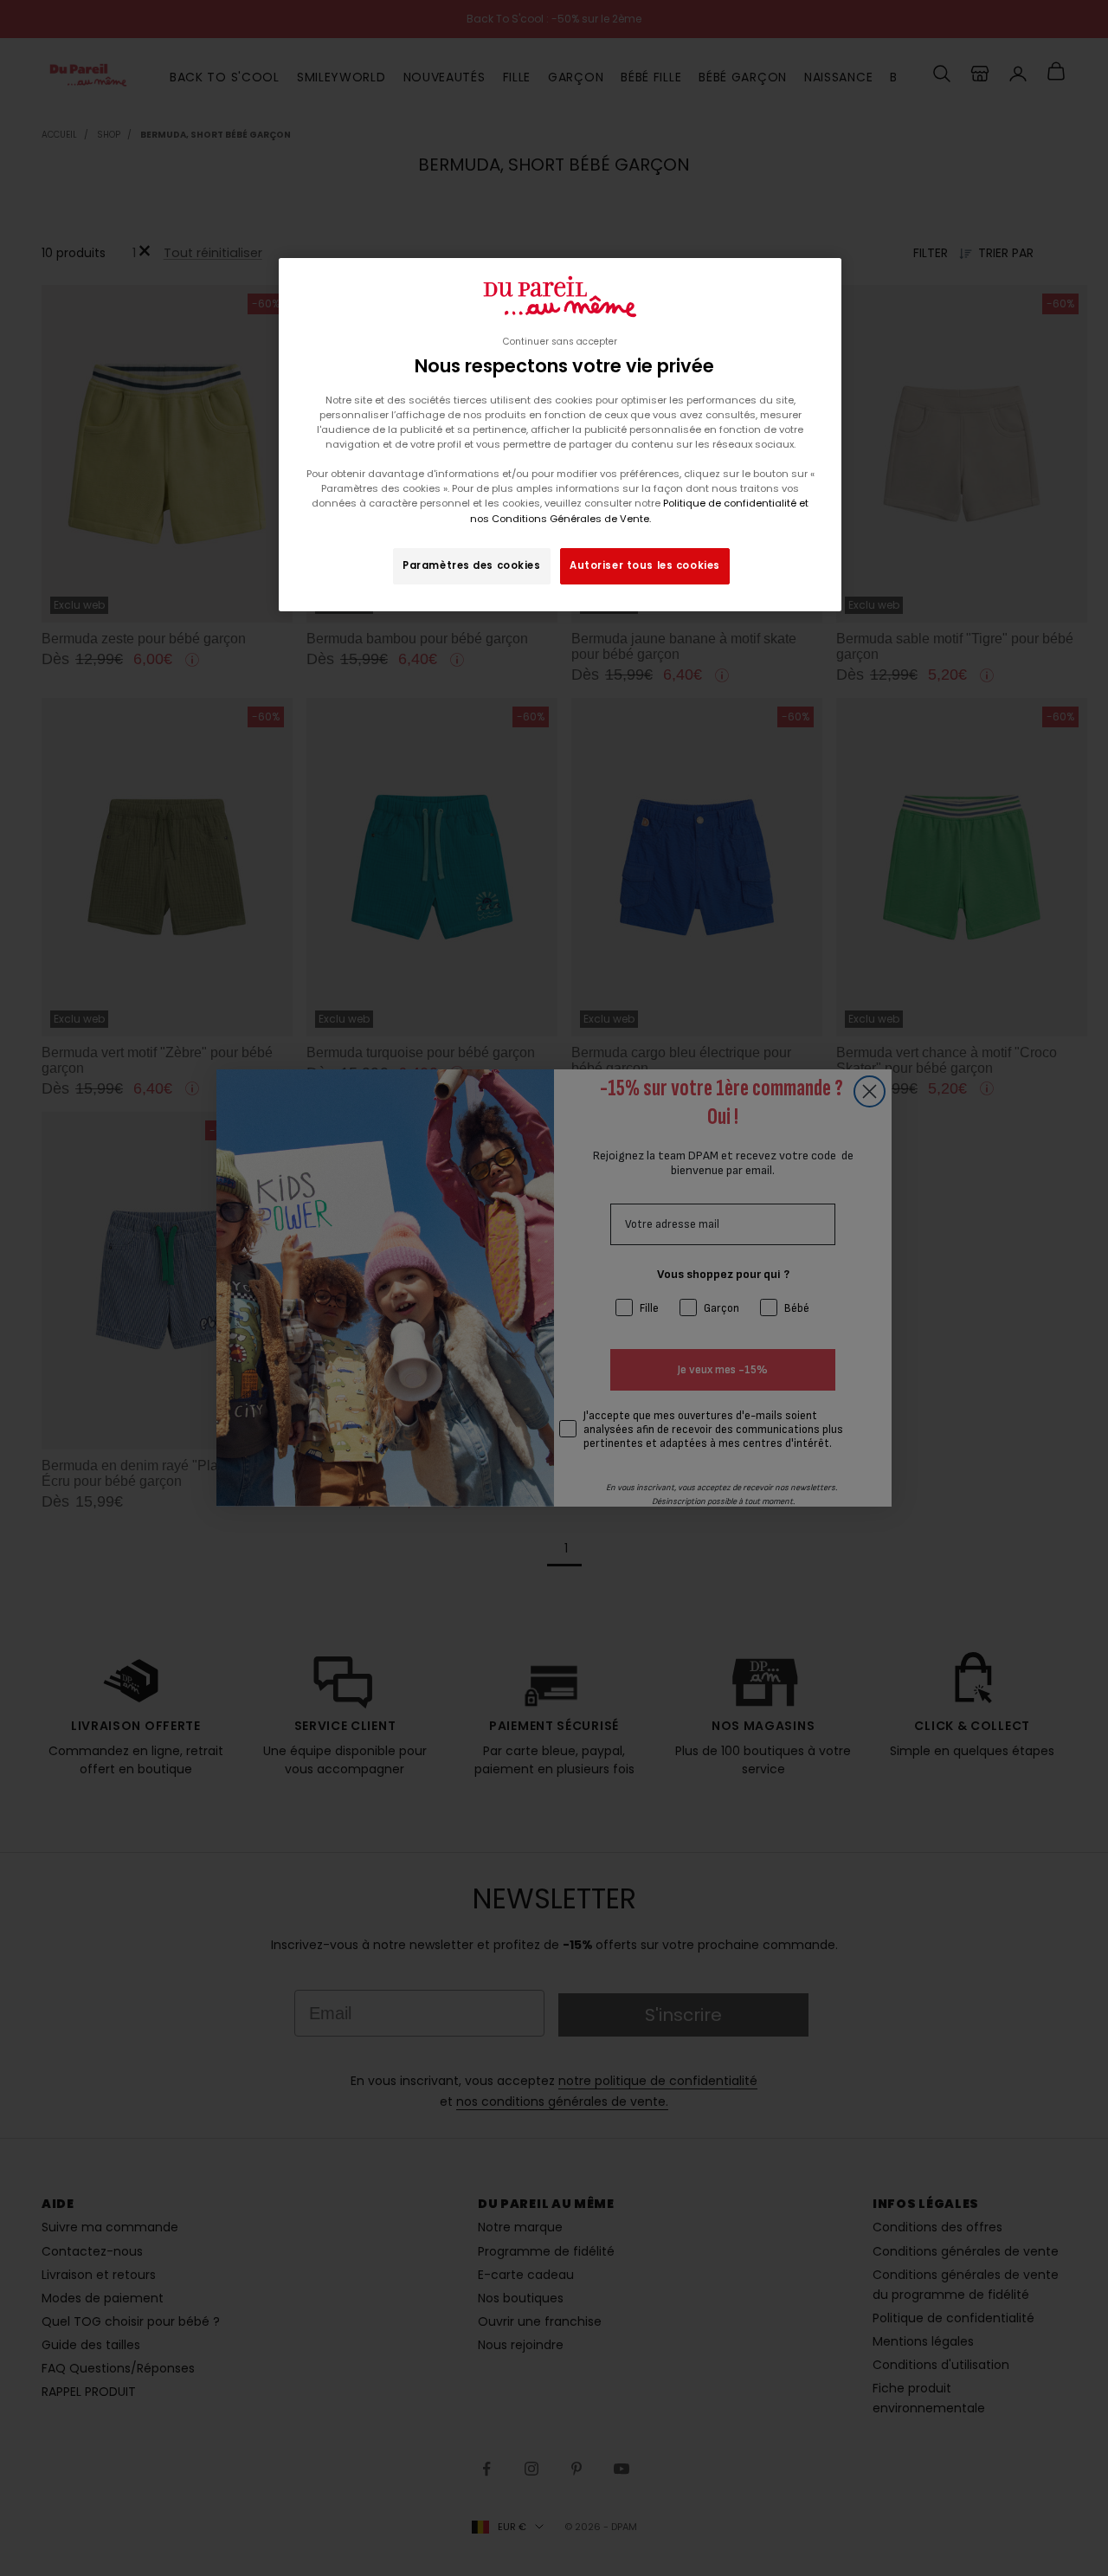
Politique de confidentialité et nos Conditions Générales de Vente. (640, 510)
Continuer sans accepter (560, 342)
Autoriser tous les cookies (645, 565)
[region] (560, 435)
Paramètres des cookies (472, 565)
